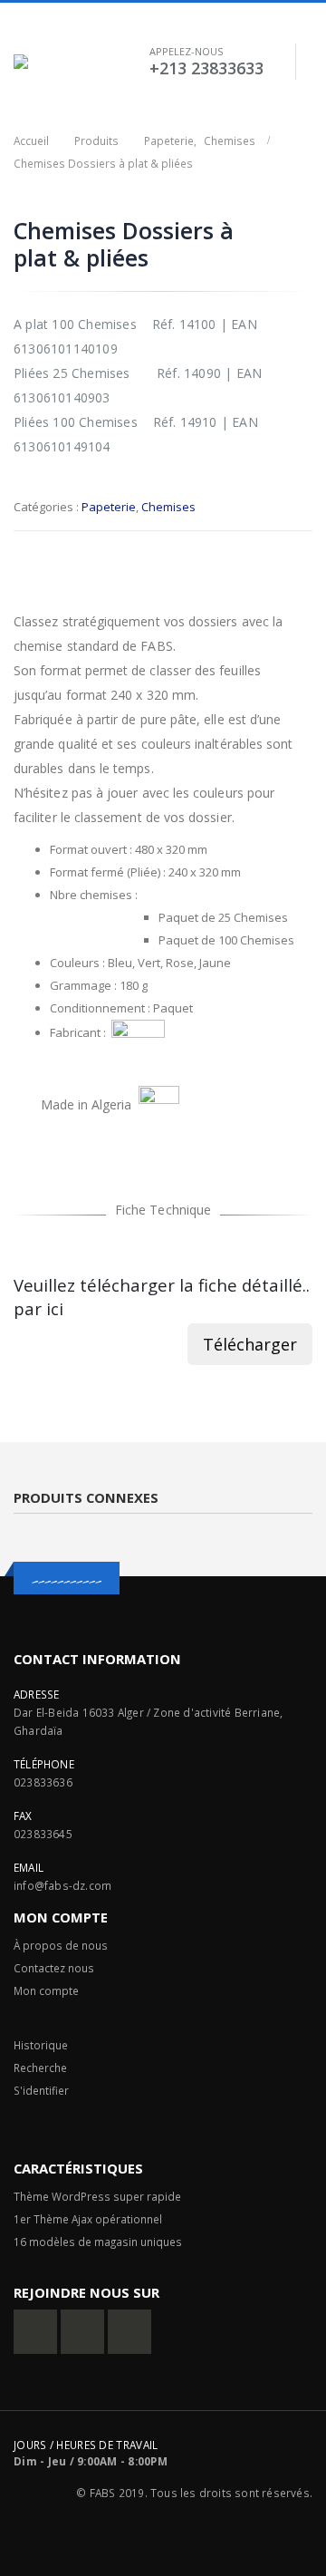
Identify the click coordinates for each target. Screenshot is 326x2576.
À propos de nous (61, 1945)
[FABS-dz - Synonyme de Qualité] (43, 62)
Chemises (168, 507)
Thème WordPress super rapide (97, 2196)
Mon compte (46, 1990)
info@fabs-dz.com (62, 1885)
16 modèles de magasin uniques (99, 2242)
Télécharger (250, 1344)
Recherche (40, 2068)
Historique (41, 2045)
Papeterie (109, 507)
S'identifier (41, 2090)
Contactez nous (54, 1968)
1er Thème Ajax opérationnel (88, 2219)
